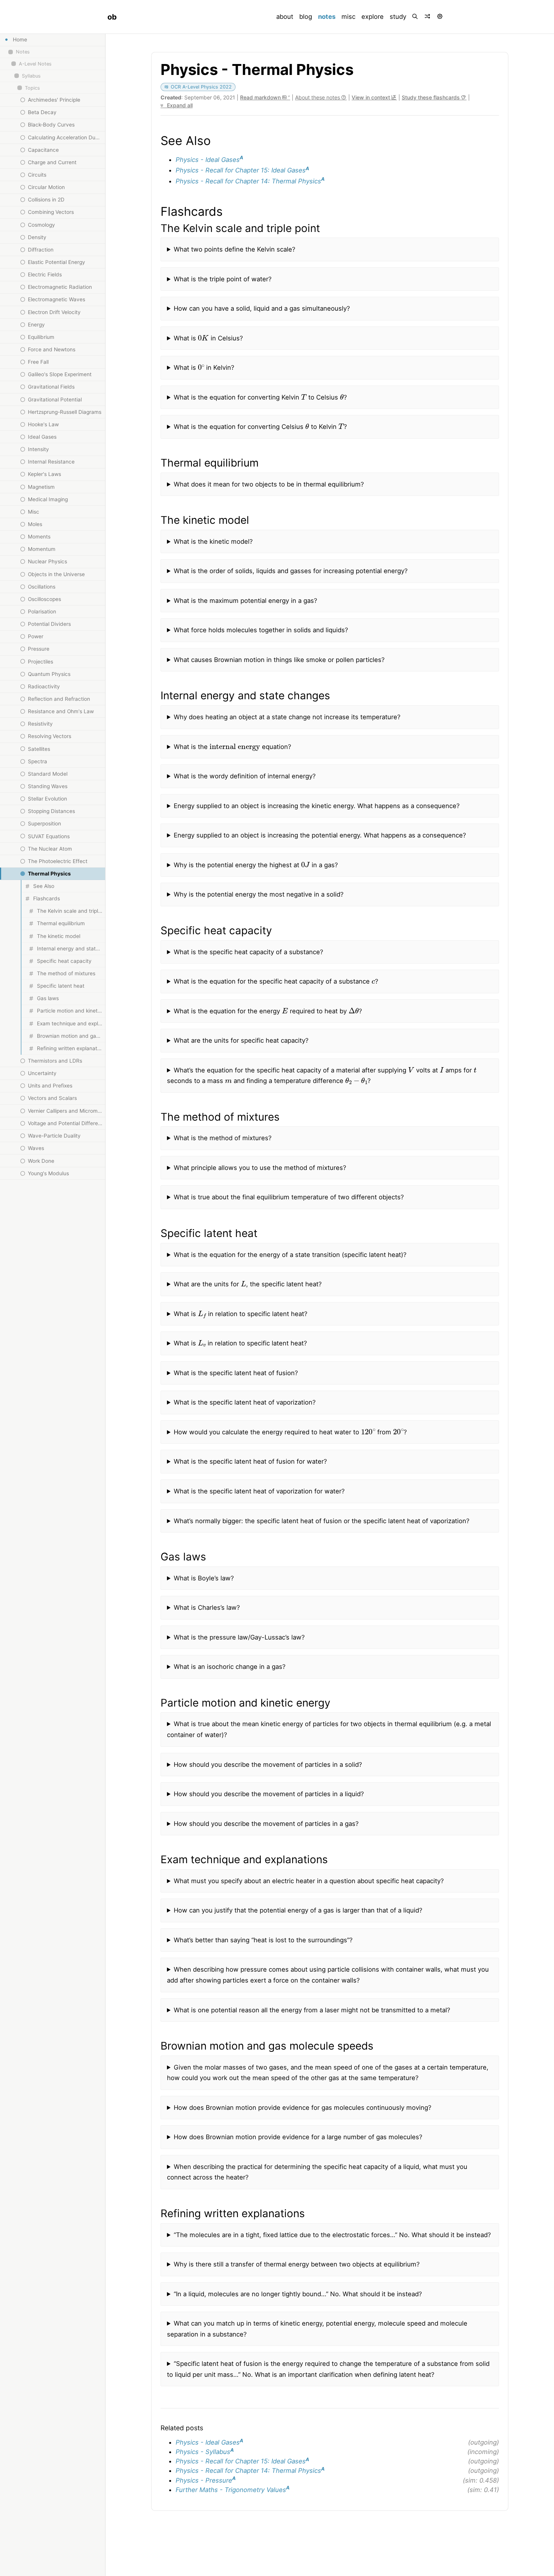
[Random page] (428, 17)
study (398, 17)
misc (348, 17)
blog (306, 17)
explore (373, 17)
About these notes (318, 97)
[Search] (415, 17)
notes (328, 16)
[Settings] (440, 17)
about (285, 17)
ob (112, 17)
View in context (372, 97)
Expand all (179, 105)
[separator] (105, 1305)
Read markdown (261, 97)
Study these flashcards (432, 97)
